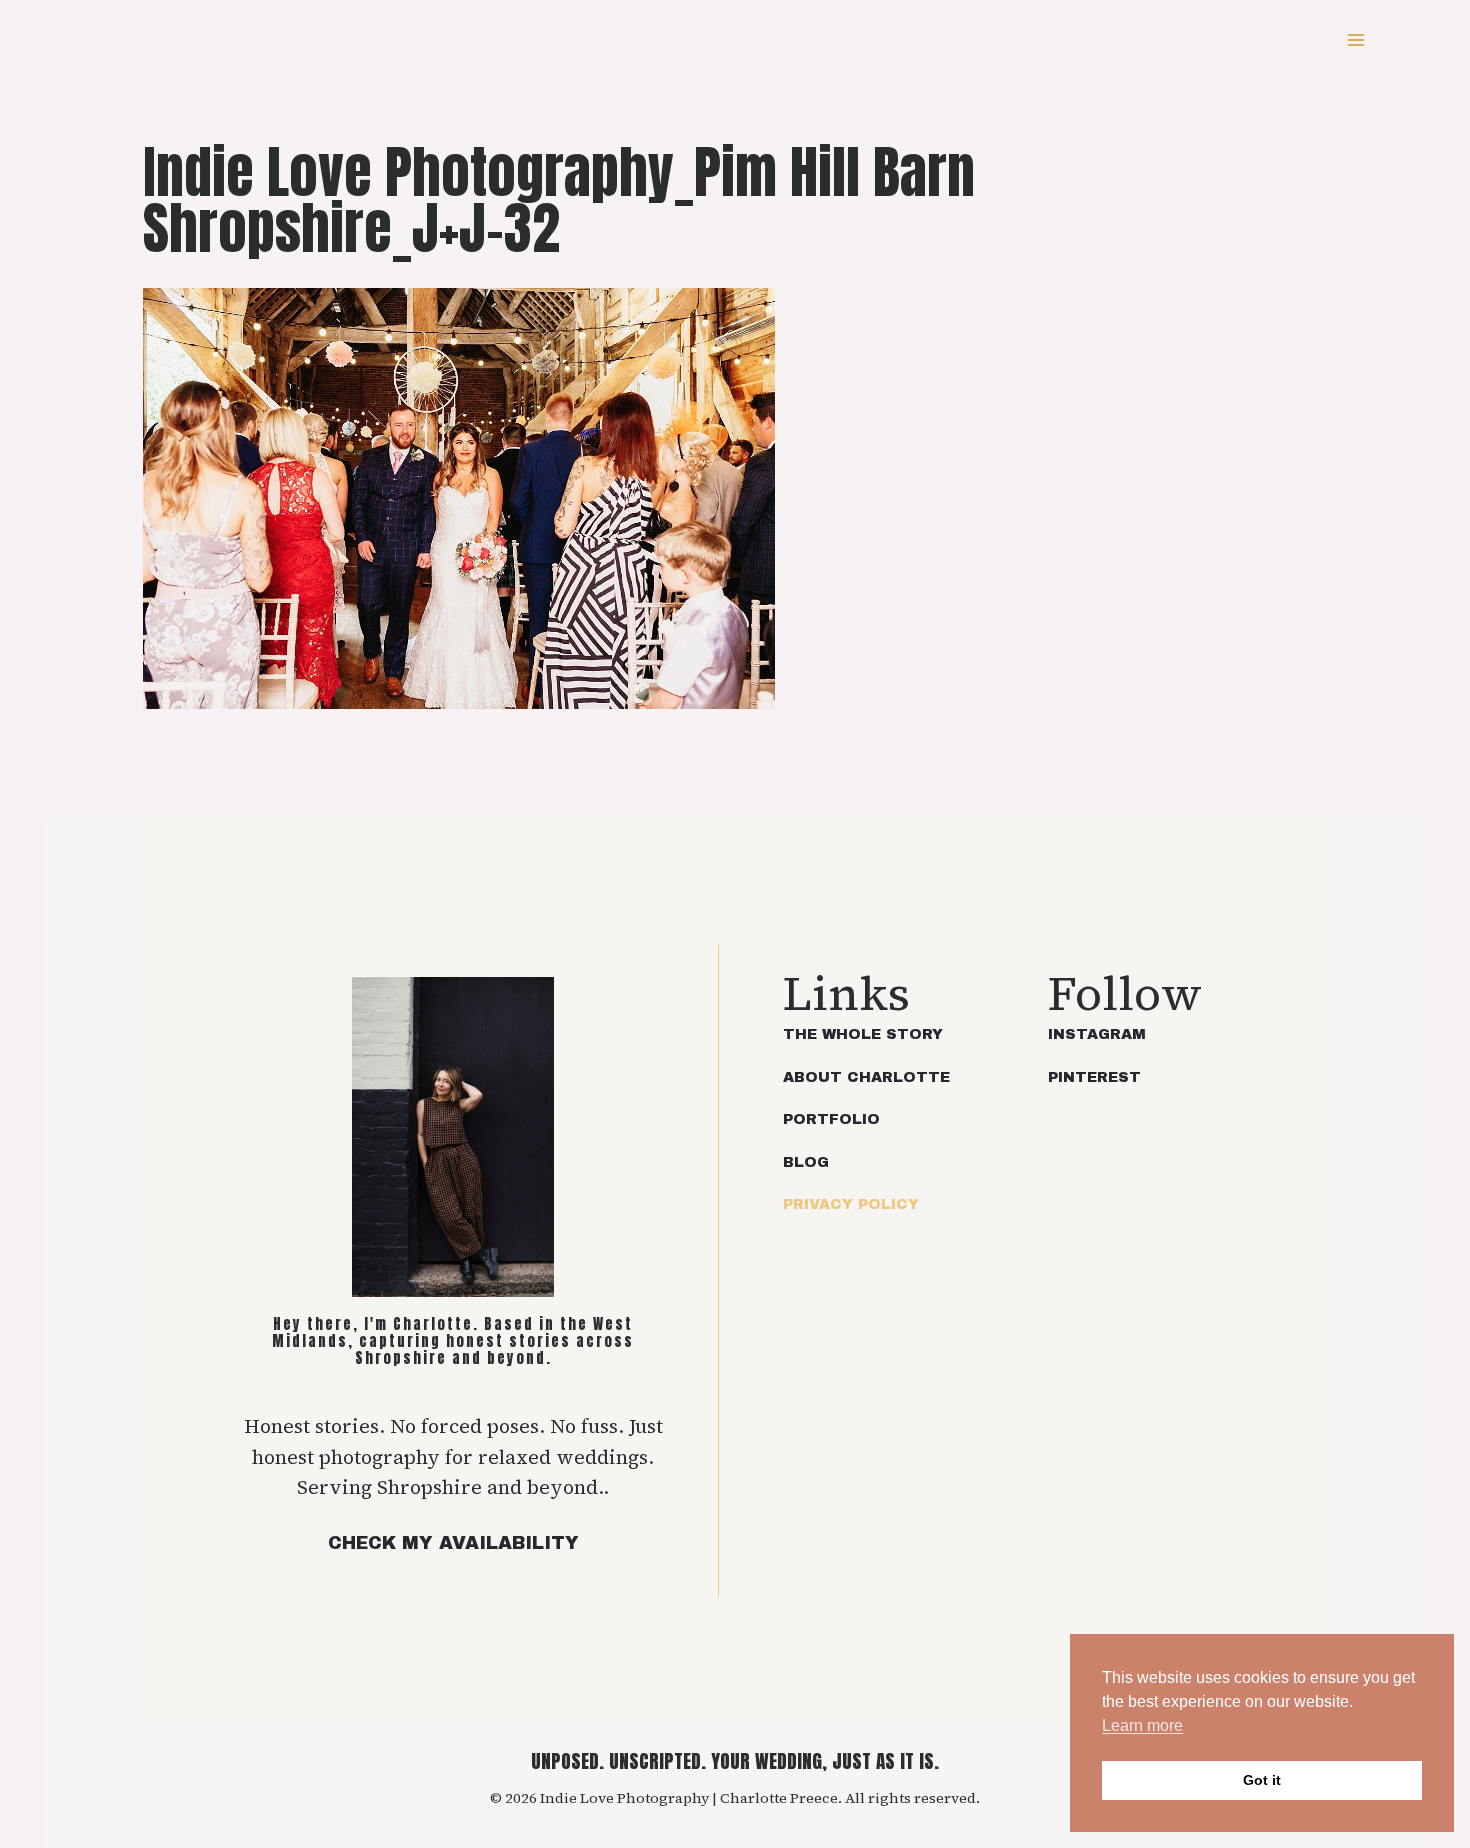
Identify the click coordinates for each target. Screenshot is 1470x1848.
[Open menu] (1355, 39)
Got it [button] (1262, 1780)
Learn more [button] (1142, 1725)
